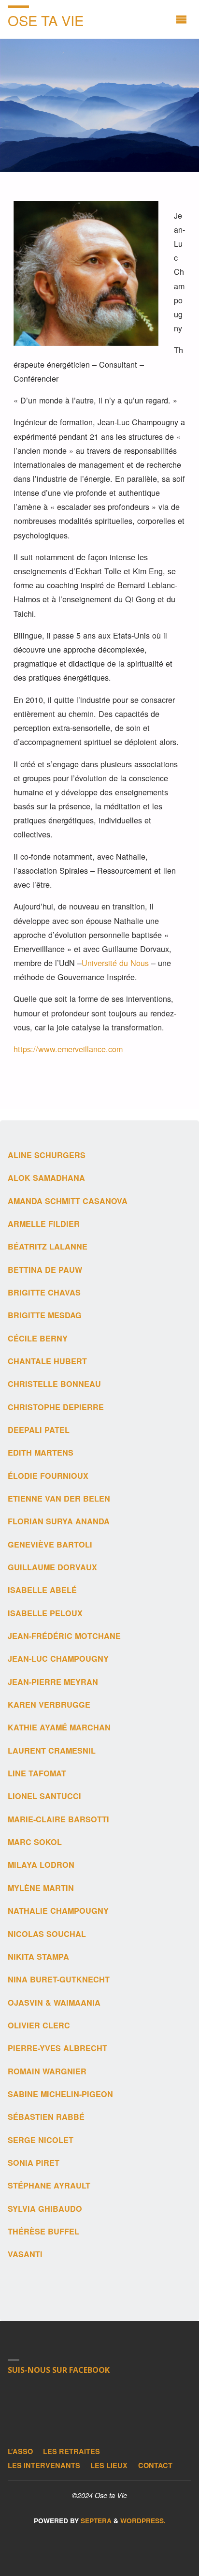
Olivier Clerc (39, 2025)
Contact (155, 2465)
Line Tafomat (37, 1773)
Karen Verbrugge (50, 1705)
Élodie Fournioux (48, 1476)
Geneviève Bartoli (50, 1544)
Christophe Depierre (56, 1407)
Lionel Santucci (44, 1796)
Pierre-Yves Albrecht (57, 2048)
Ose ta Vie (46, 20)
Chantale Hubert (47, 1361)
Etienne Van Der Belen (59, 1498)
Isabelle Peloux (45, 1613)
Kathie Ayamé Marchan (59, 1727)
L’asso (20, 2451)
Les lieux (109, 2465)
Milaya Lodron (41, 1865)
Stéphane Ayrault (49, 2185)
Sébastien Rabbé (46, 2117)
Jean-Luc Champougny (58, 1659)
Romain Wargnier (47, 2071)
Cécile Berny (38, 1338)
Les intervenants (44, 2465)
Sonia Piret (34, 2163)
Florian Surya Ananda (59, 1521)
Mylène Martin (41, 1888)
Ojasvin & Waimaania (54, 2003)
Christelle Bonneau (54, 1384)
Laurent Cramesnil (52, 1750)
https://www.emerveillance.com (68, 1049)
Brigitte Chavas (44, 1292)
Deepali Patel (39, 1430)
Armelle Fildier (44, 1224)
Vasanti (25, 2254)
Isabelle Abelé (42, 1590)
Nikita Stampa (38, 1957)
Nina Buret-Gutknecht (59, 1979)
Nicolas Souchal (47, 1934)
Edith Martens (41, 1452)
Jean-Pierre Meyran (53, 1682)
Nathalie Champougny (58, 1911)
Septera (95, 2521)
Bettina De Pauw (45, 1270)
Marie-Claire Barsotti (58, 1819)
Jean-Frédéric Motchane (64, 1636)
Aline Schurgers (47, 1155)
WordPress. (143, 2521)
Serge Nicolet (41, 2140)
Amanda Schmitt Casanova (68, 1201)
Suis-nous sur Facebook (59, 2370)
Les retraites (71, 2451)
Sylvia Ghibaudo (45, 2209)
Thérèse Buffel (43, 2231)
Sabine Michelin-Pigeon (60, 2094)
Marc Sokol (35, 1842)
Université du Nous (115, 963)
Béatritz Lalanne (48, 1246)
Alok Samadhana (46, 1178)
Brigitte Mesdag (45, 1315)
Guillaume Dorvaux (52, 1567)
